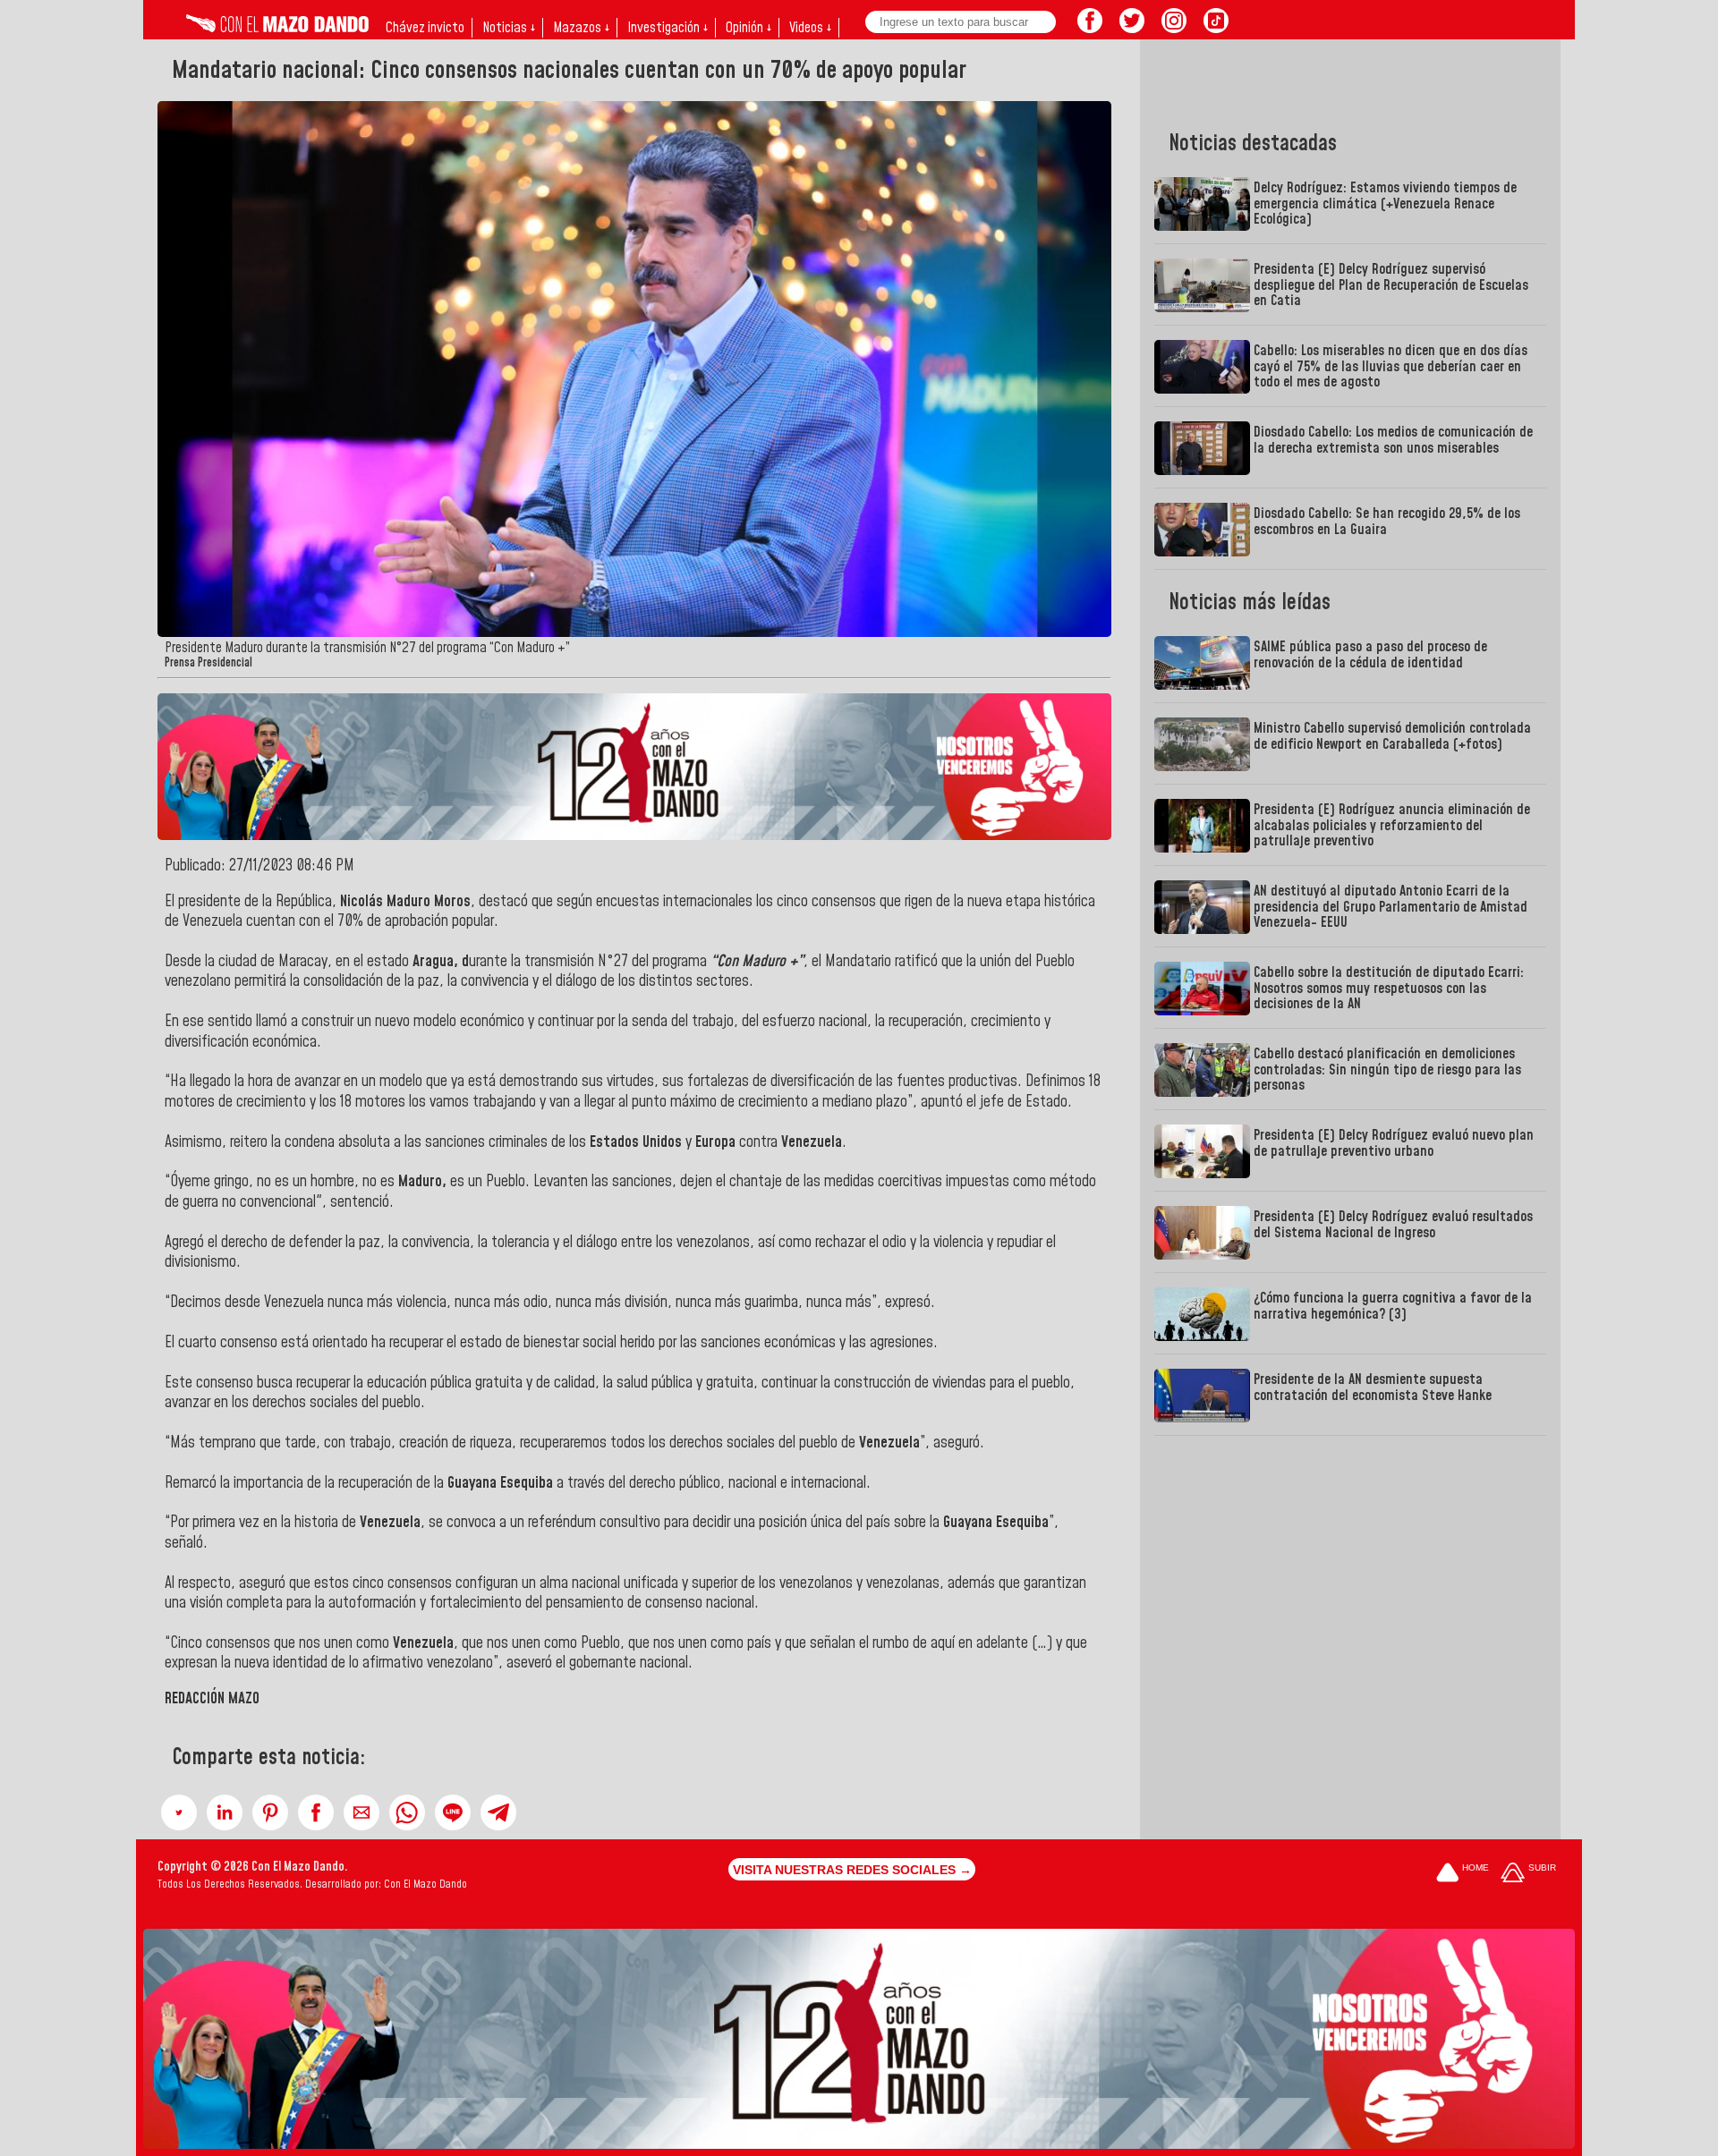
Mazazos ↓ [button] (581, 28)
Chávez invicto (425, 28)
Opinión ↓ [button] (748, 28)
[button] (179, 1812)
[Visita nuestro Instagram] (1174, 28)
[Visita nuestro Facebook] (1090, 28)
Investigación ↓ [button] (668, 28)
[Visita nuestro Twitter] (1132, 28)
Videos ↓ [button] (810, 28)
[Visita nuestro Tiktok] (1216, 28)
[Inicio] (277, 28)
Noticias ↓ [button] (509, 28)
